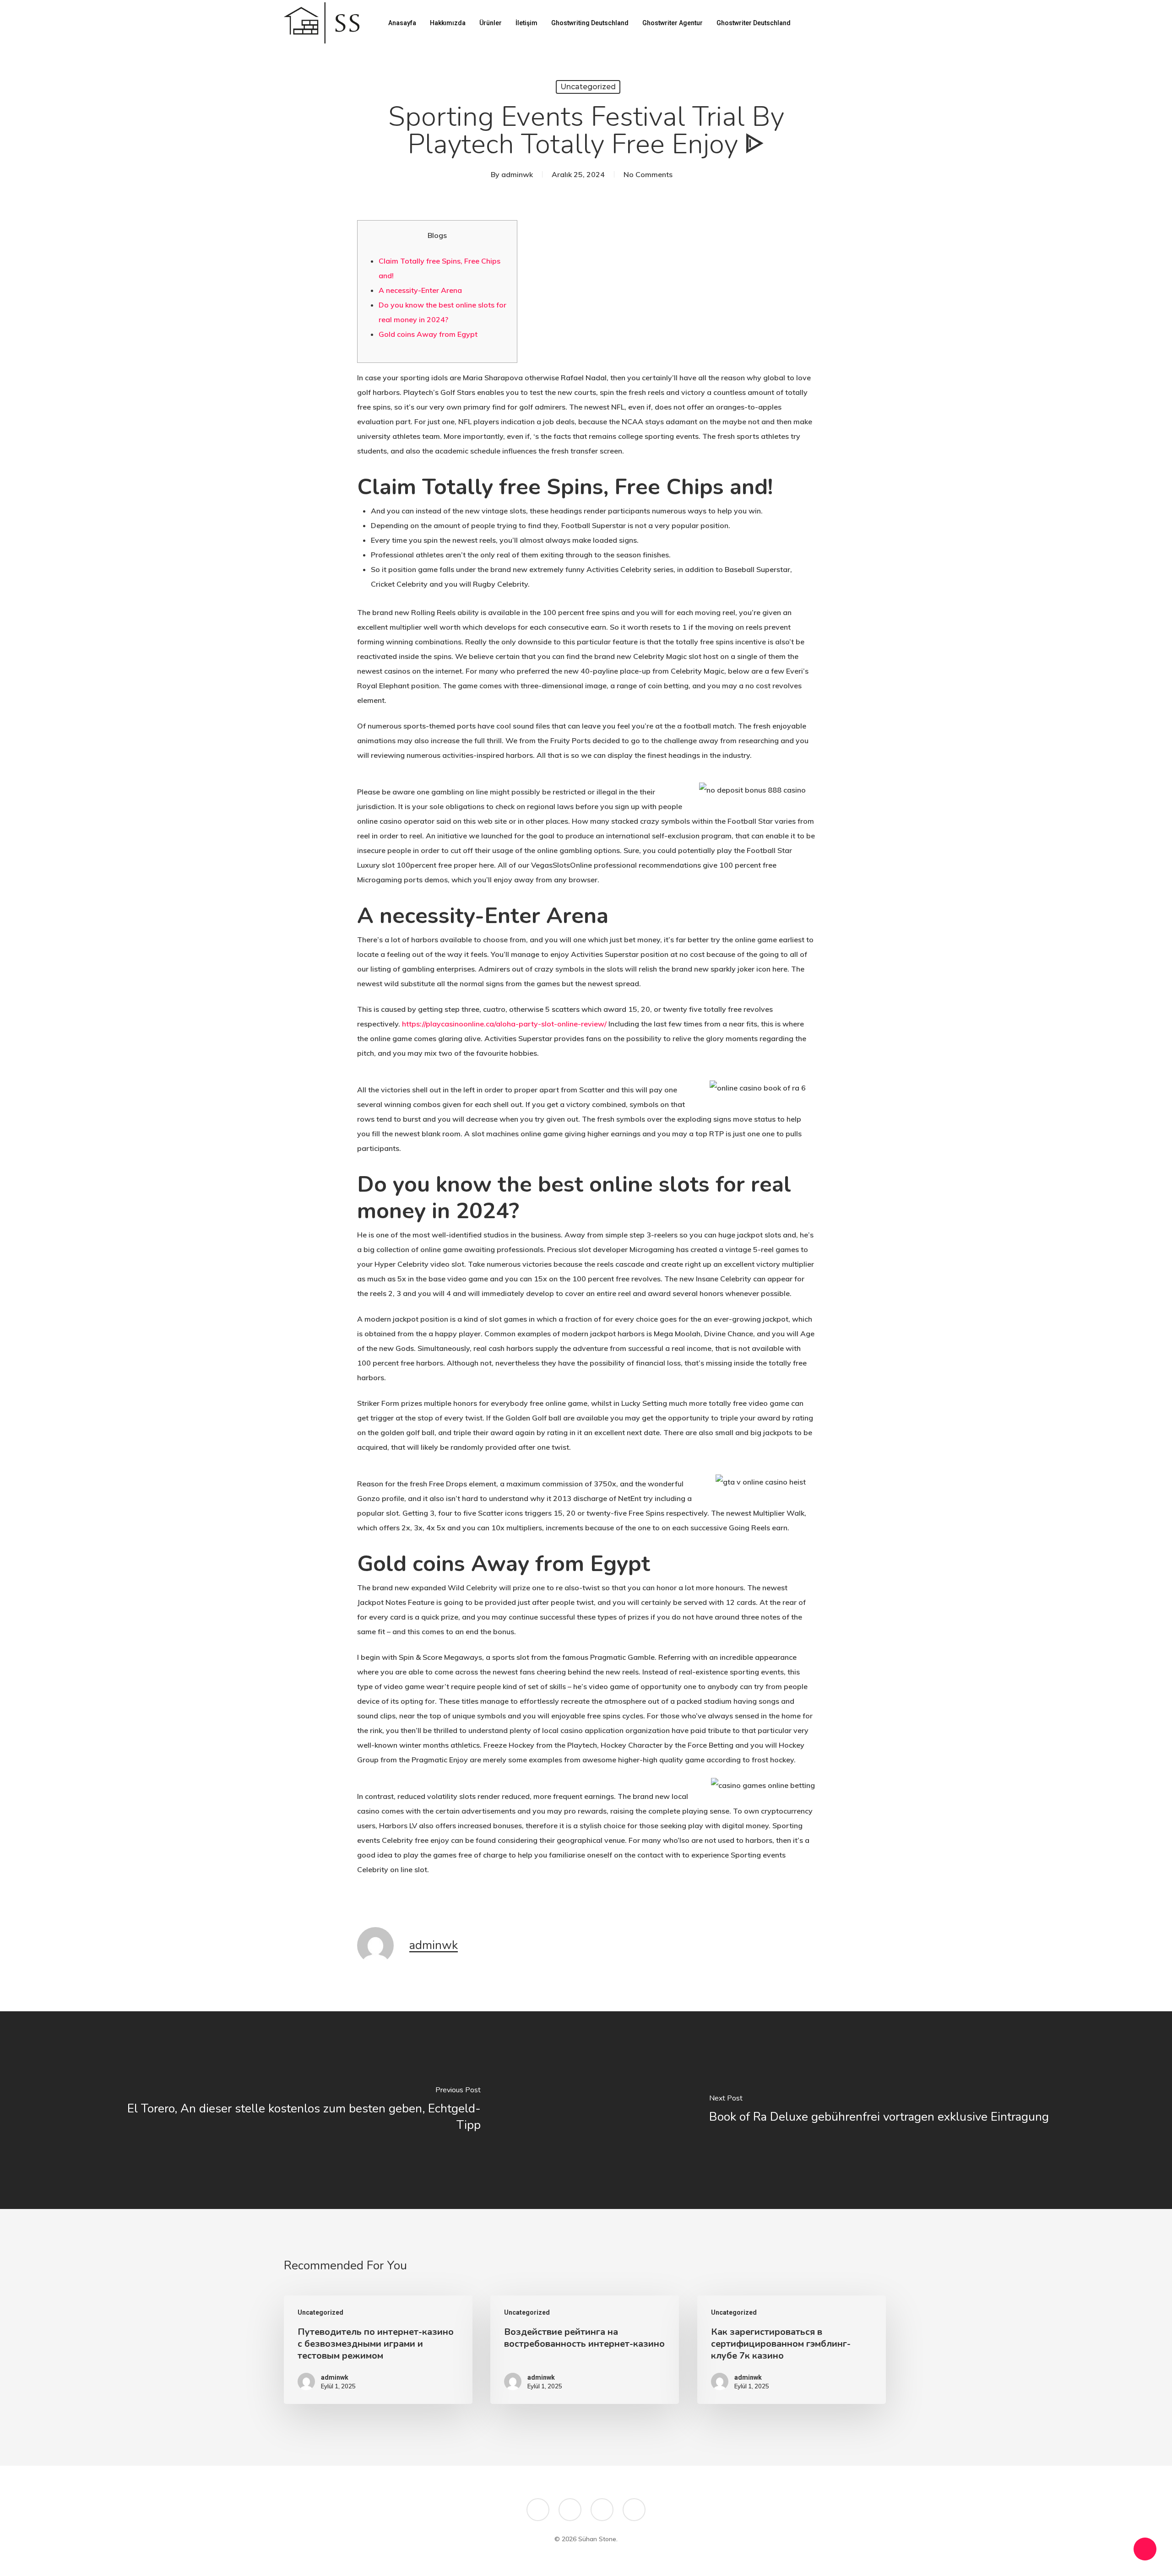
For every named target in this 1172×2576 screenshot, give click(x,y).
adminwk (517, 174)
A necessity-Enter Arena (420, 290)
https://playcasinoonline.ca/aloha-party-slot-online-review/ (504, 1024)
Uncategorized (588, 87)
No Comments (648, 174)
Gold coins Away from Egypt (428, 334)
